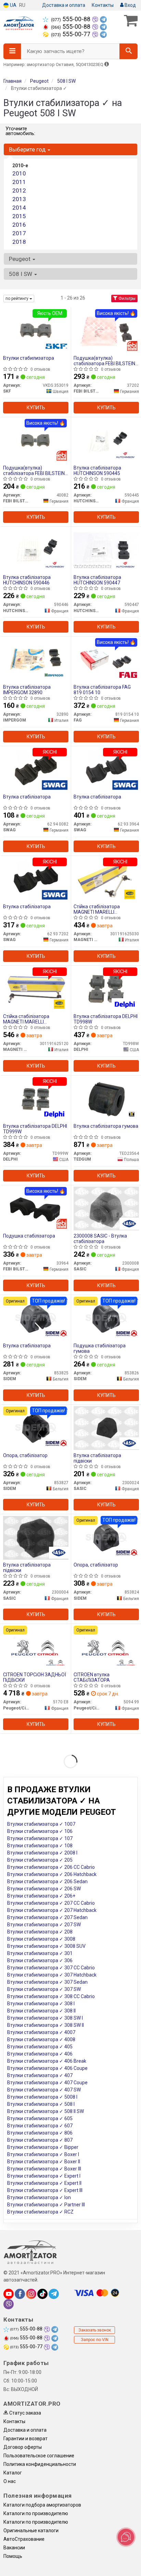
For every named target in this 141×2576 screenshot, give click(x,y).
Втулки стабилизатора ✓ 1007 (41, 1824)
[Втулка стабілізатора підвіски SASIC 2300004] (36, 1537)
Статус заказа (25, 2413)
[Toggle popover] (126, 2537)
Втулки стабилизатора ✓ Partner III (46, 2205)
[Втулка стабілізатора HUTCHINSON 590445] (106, 440)
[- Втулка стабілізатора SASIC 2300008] (106, 1208)
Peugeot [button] (20, 259)
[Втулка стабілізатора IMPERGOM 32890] (36, 659)
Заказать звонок (95, 2330)
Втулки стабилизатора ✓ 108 (40, 1846)
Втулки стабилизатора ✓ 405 (40, 2047)
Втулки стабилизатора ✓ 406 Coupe (47, 2068)
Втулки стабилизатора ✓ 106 (40, 1831)
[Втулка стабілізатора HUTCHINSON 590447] (106, 550)
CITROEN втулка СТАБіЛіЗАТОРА (92, 1677)
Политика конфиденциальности (40, 2464)
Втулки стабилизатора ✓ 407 (40, 2075)
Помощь (13, 2556)
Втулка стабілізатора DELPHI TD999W (35, 1129)
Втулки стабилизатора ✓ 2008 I (42, 1853)
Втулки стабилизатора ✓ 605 (40, 2118)
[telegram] (54, 2294)
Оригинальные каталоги (31, 2531)
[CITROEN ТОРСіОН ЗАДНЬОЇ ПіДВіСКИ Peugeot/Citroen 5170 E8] (36, 1647)
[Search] (129, 51)
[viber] (9, 2304)
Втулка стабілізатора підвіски (97, 1458)
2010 (19, 173)
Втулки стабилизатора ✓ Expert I (44, 2176)
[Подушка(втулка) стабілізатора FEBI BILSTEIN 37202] (106, 330)
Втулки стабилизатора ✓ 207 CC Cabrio (51, 1903)
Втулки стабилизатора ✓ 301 (40, 1953)
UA (13, 5)
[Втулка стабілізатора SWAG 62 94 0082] (36, 769)
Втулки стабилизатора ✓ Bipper (43, 2147)
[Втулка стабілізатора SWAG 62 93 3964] (106, 769)
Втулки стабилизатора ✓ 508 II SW (46, 2111)
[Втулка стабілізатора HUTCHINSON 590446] (36, 550)
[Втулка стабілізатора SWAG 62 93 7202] (36, 879)
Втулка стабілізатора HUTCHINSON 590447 (97, 580)
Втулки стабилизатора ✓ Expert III (45, 2190)
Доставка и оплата (64, 5)
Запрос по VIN (95, 2340)
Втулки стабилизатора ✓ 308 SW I (45, 2018)
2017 (19, 233)
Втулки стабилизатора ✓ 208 (40, 1932)
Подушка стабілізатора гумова (100, 1348)
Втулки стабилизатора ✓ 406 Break (47, 2061)
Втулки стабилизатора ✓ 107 (40, 1838)
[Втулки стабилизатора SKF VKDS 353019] (36, 330)
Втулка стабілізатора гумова (106, 1126)
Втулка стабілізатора (27, 797)
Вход (130, 5)
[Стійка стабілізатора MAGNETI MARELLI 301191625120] (36, 989)
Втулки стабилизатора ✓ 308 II (41, 2011)
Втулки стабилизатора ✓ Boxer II (44, 2162)
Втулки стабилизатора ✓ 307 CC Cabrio (51, 1968)
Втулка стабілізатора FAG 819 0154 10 (102, 690)
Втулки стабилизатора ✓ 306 (40, 1960)
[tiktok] (42, 2294)
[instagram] (31, 2294)
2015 (19, 216)
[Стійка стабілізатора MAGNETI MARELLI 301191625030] (106, 879)
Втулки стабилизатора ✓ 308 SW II (46, 2025)
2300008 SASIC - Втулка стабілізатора (100, 1238)
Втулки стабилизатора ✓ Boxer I (43, 2154)
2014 (19, 208)
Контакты (103, 5)
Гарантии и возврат (25, 2439)
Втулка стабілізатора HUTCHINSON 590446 (27, 580)
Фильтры (126, 299)
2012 (19, 190)
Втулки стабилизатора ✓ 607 (40, 2126)
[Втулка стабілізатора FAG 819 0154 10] (106, 659)
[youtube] (9, 2294)
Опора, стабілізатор (25, 1455)
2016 (19, 225)
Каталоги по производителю (36, 2513)
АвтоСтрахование (24, 2539)
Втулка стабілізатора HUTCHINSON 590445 (97, 470)
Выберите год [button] (28, 149)
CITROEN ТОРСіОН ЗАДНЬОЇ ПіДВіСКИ (35, 1677)
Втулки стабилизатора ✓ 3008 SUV (46, 1946)
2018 (19, 242)
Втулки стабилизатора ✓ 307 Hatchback (52, 1975)
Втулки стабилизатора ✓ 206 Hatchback (52, 1874)
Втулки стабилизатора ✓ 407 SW (44, 2090)
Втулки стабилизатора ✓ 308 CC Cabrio (51, 1996)
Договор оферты (23, 2447)
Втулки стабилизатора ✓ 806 (40, 2133)
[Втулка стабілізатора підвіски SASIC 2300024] (106, 1428)
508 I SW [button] (21, 274)
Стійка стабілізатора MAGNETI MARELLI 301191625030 (97, 909)
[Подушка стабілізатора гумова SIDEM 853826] (106, 1318)
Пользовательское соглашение (39, 2456)
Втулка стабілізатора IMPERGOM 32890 (27, 690)
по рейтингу (17, 299)
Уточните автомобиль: (20, 131)
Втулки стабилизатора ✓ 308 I (41, 2004)
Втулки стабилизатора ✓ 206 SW (44, 1889)
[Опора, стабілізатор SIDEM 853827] (36, 1428)
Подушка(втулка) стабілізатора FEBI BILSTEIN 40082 (34, 470)
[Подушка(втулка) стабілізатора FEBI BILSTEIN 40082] (36, 440)
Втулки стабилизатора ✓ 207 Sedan (47, 1917)
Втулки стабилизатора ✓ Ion (39, 2197)
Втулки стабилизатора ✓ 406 (40, 2054)
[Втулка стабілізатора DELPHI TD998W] (106, 989)
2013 (19, 199)
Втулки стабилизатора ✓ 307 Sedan (47, 1982)
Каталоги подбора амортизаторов (42, 2505)
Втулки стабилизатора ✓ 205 (40, 1860)
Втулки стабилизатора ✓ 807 (40, 2140)
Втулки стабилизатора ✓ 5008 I (42, 2097)
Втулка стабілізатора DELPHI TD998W (106, 1019)
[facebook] (20, 2294)
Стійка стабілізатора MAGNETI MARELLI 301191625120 (26, 1019)
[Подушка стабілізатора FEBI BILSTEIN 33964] (36, 1208)
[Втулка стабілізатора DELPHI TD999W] (36, 1098)
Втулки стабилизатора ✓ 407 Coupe (47, 2083)
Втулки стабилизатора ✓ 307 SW (44, 1989)
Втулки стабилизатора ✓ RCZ (40, 2212)
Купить (36, 408)
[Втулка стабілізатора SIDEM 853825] (36, 1318)
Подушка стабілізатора (29, 1236)
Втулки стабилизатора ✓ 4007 (41, 2032)
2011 (19, 182)
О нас (10, 2481)
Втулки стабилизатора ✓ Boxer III (44, 2169)
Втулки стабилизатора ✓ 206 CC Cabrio (51, 1867)
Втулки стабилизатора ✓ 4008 (41, 2039)
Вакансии (14, 2548)
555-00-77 (71, 34)
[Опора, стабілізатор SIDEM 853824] (106, 1537)
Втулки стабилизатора (29, 358)
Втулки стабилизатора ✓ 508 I (41, 2104)
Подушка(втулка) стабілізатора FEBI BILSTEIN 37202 (104, 361)
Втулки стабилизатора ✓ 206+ (41, 1896)
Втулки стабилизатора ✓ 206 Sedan (47, 1881)
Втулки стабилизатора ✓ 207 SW (44, 1925)
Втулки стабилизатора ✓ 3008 (41, 1939)
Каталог (13, 2473)
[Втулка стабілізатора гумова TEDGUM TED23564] (106, 1098)
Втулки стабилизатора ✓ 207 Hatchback (52, 1910)
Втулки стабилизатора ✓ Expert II (44, 2183)
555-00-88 (71, 19)
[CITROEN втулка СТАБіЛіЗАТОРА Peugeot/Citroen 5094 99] (106, 1647)
